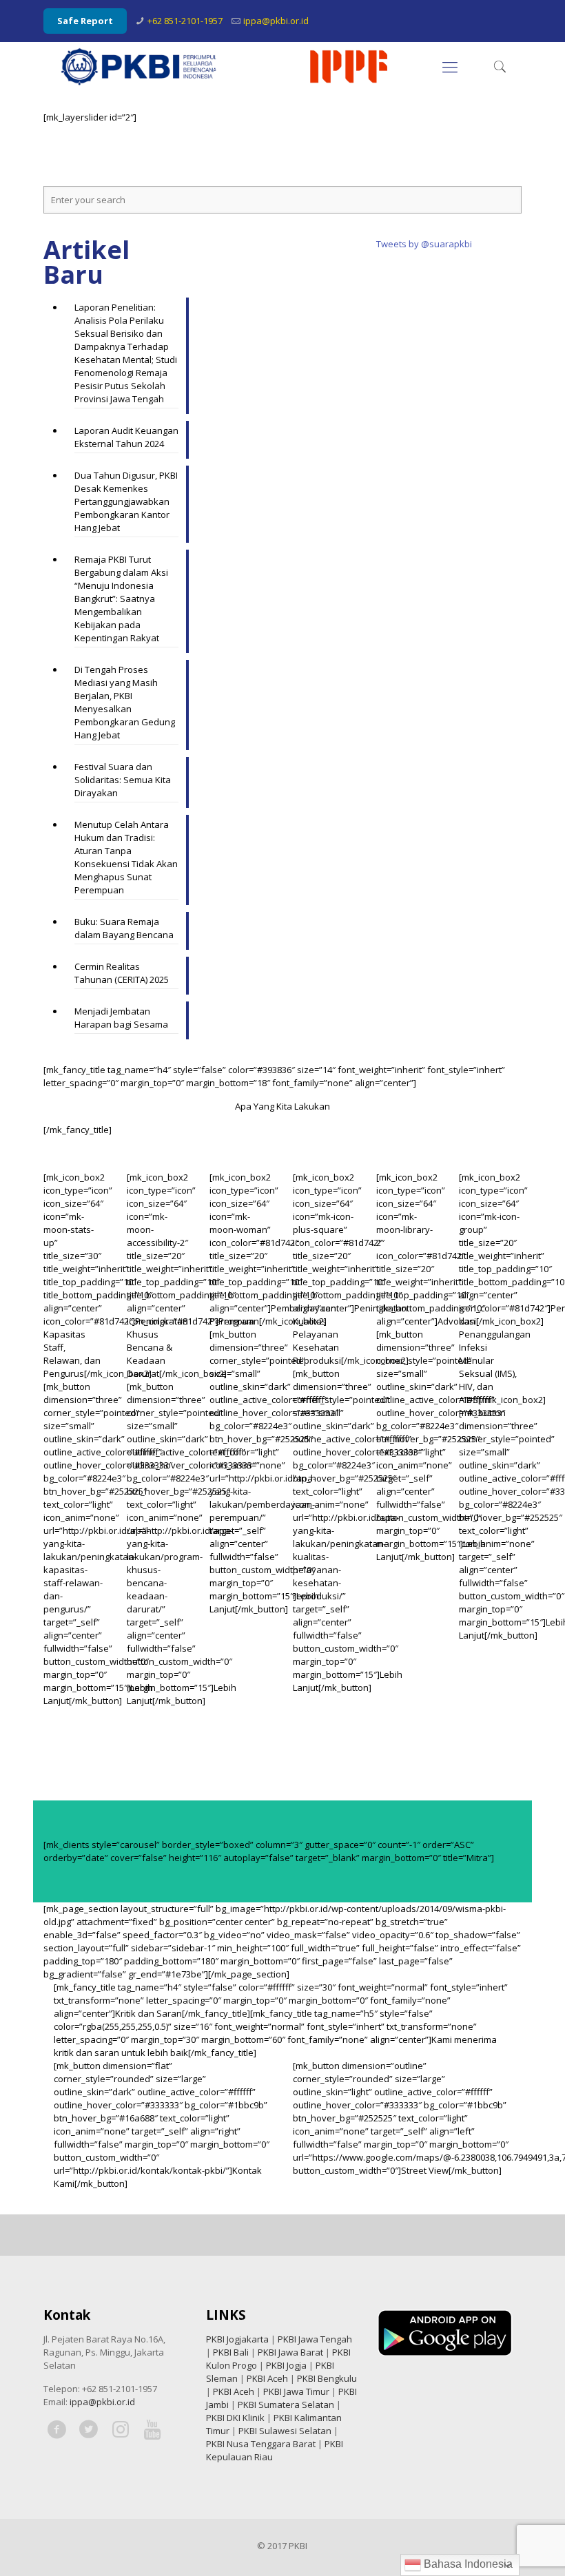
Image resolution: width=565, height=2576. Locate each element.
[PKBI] (225, 66)
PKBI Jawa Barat (290, 2352)
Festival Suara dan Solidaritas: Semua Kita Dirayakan (123, 780)
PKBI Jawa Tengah (315, 2339)
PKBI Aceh (267, 2378)
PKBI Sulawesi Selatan (285, 2431)
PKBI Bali (231, 2352)
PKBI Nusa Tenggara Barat (261, 2444)
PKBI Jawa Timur (296, 2391)
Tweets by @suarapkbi (424, 244)
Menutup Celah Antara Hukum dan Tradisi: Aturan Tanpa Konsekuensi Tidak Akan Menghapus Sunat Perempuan (126, 857)
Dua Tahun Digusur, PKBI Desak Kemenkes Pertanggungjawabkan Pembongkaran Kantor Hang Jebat (126, 501)
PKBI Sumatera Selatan (286, 2404)
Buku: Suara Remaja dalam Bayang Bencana (124, 928)
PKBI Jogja (286, 2365)
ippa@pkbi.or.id (276, 21)
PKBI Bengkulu (327, 2378)
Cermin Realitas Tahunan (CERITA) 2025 (122, 973)
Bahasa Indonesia (467, 2564)
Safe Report (85, 21)
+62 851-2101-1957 (185, 21)
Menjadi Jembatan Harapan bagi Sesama (121, 1018)
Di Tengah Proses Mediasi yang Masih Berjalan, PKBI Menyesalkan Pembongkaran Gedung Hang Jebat (125, 702)
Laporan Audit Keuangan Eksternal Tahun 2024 (126, 437)
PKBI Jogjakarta (237, 2339)
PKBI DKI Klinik (235, 2418)
